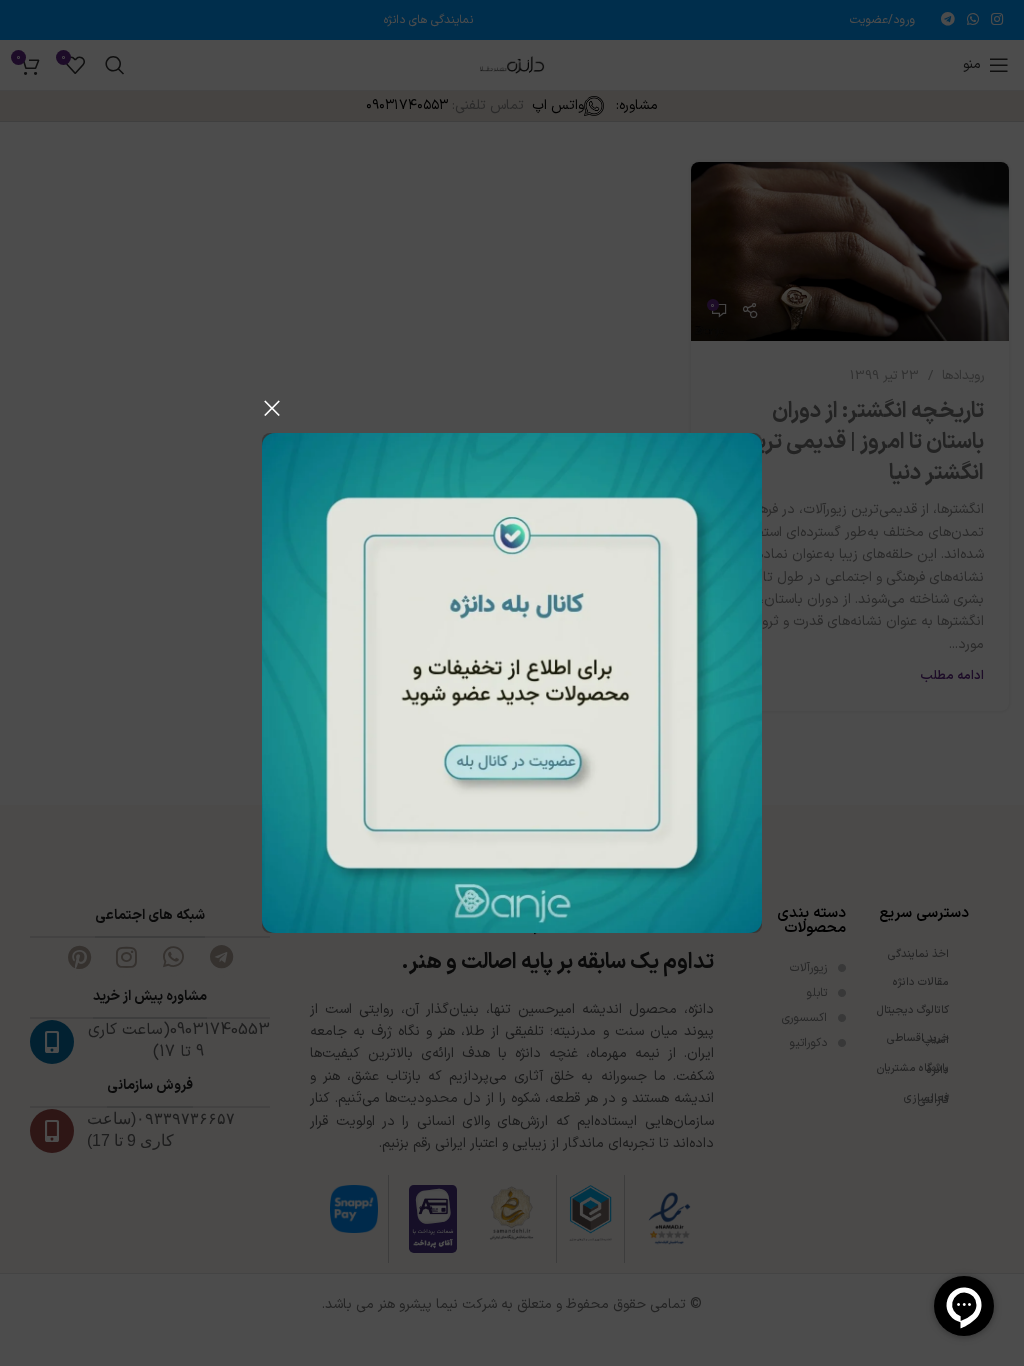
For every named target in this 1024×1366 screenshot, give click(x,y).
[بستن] (272, 408)
